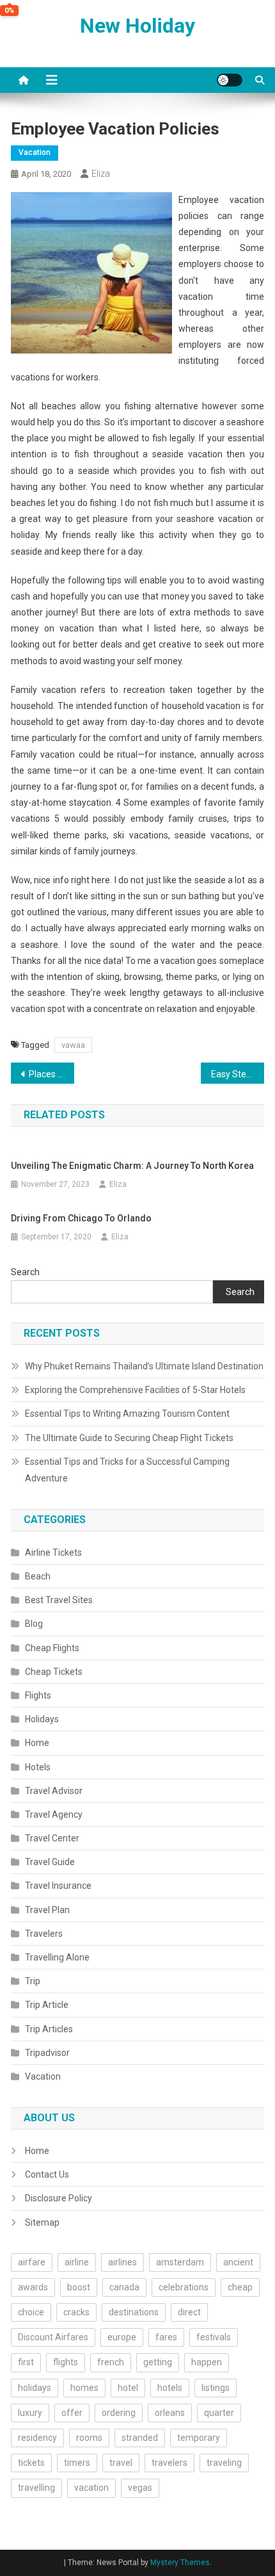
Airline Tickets (53, 1553)
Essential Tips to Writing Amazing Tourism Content (127, 1414)
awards (33, 2287)
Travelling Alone (57, 1957)
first (26, 2362)
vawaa (73, 1045)
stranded (140, 2438)
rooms (89, 2438)
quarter (219, 2413)
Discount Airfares (53, 2337)
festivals (214, 2337)
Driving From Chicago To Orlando (81, 1218)
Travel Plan (47, 1910)
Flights (38, 1695)
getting (158, 2362)
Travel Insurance (58, 1886)
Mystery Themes (180, 2563)
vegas (140, 2488)
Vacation (35, 152)
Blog (34, 1624)
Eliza (101, 174)
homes (84, 2388)
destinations (134, 2312)
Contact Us (47, 2174)
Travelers (44, 1934)
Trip (33, 1981)
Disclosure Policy (59, 2198)
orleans (170, 2413)
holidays (35, 2388)
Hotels (38, 1767)
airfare (32, 2262)
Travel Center (52, 1838)
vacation (91, 2488)
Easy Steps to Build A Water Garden (238, 1074)
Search (25, 1272)
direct (189, 2312)
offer (72, 2413)
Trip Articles (49, 2029)
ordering (119, 2413)
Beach (38, 1576)
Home (37, 1743)
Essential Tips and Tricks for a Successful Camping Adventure (127, 1470)
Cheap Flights (52, 1648)
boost (79, 2287)
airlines (122, 2262)
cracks (76, 2312)
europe (122, 2337)
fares (166, 2337)
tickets (31, 2463)
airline (77, 2262)
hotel (128, 2388)
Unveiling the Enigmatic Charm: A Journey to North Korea (132, 1166)
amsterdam (180, 2262)
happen (207, 2362)
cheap (240, 2287)
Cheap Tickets (54, 1672)
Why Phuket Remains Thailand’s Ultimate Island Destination (144, 1366)
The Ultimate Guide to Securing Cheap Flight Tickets (129, 1438)
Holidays (42, 1719)
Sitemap (42, 2222)
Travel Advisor (54, 1791)
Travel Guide (50, 1862)
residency (37, 2438)
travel (121, 2463)
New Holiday (137, 26)
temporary (199, 2438)
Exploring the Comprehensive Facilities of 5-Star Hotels (135, 1390)
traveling (224, 2463)
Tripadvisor (47, 2053)
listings (216, 2388)
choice (31, 2312)
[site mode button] (230, 80)
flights (66, 2362)
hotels (170, 2388)
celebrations (184, 2287)
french (111, 2362)
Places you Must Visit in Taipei (51, 1074)
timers (77, 2463)
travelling (36, 2488)
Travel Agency (54, 1814)
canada (124, 2287)
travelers (169, 2463)
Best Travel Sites (59, 1600)
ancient (238, 2262)
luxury (30, 2413)
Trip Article (47, 2005)
